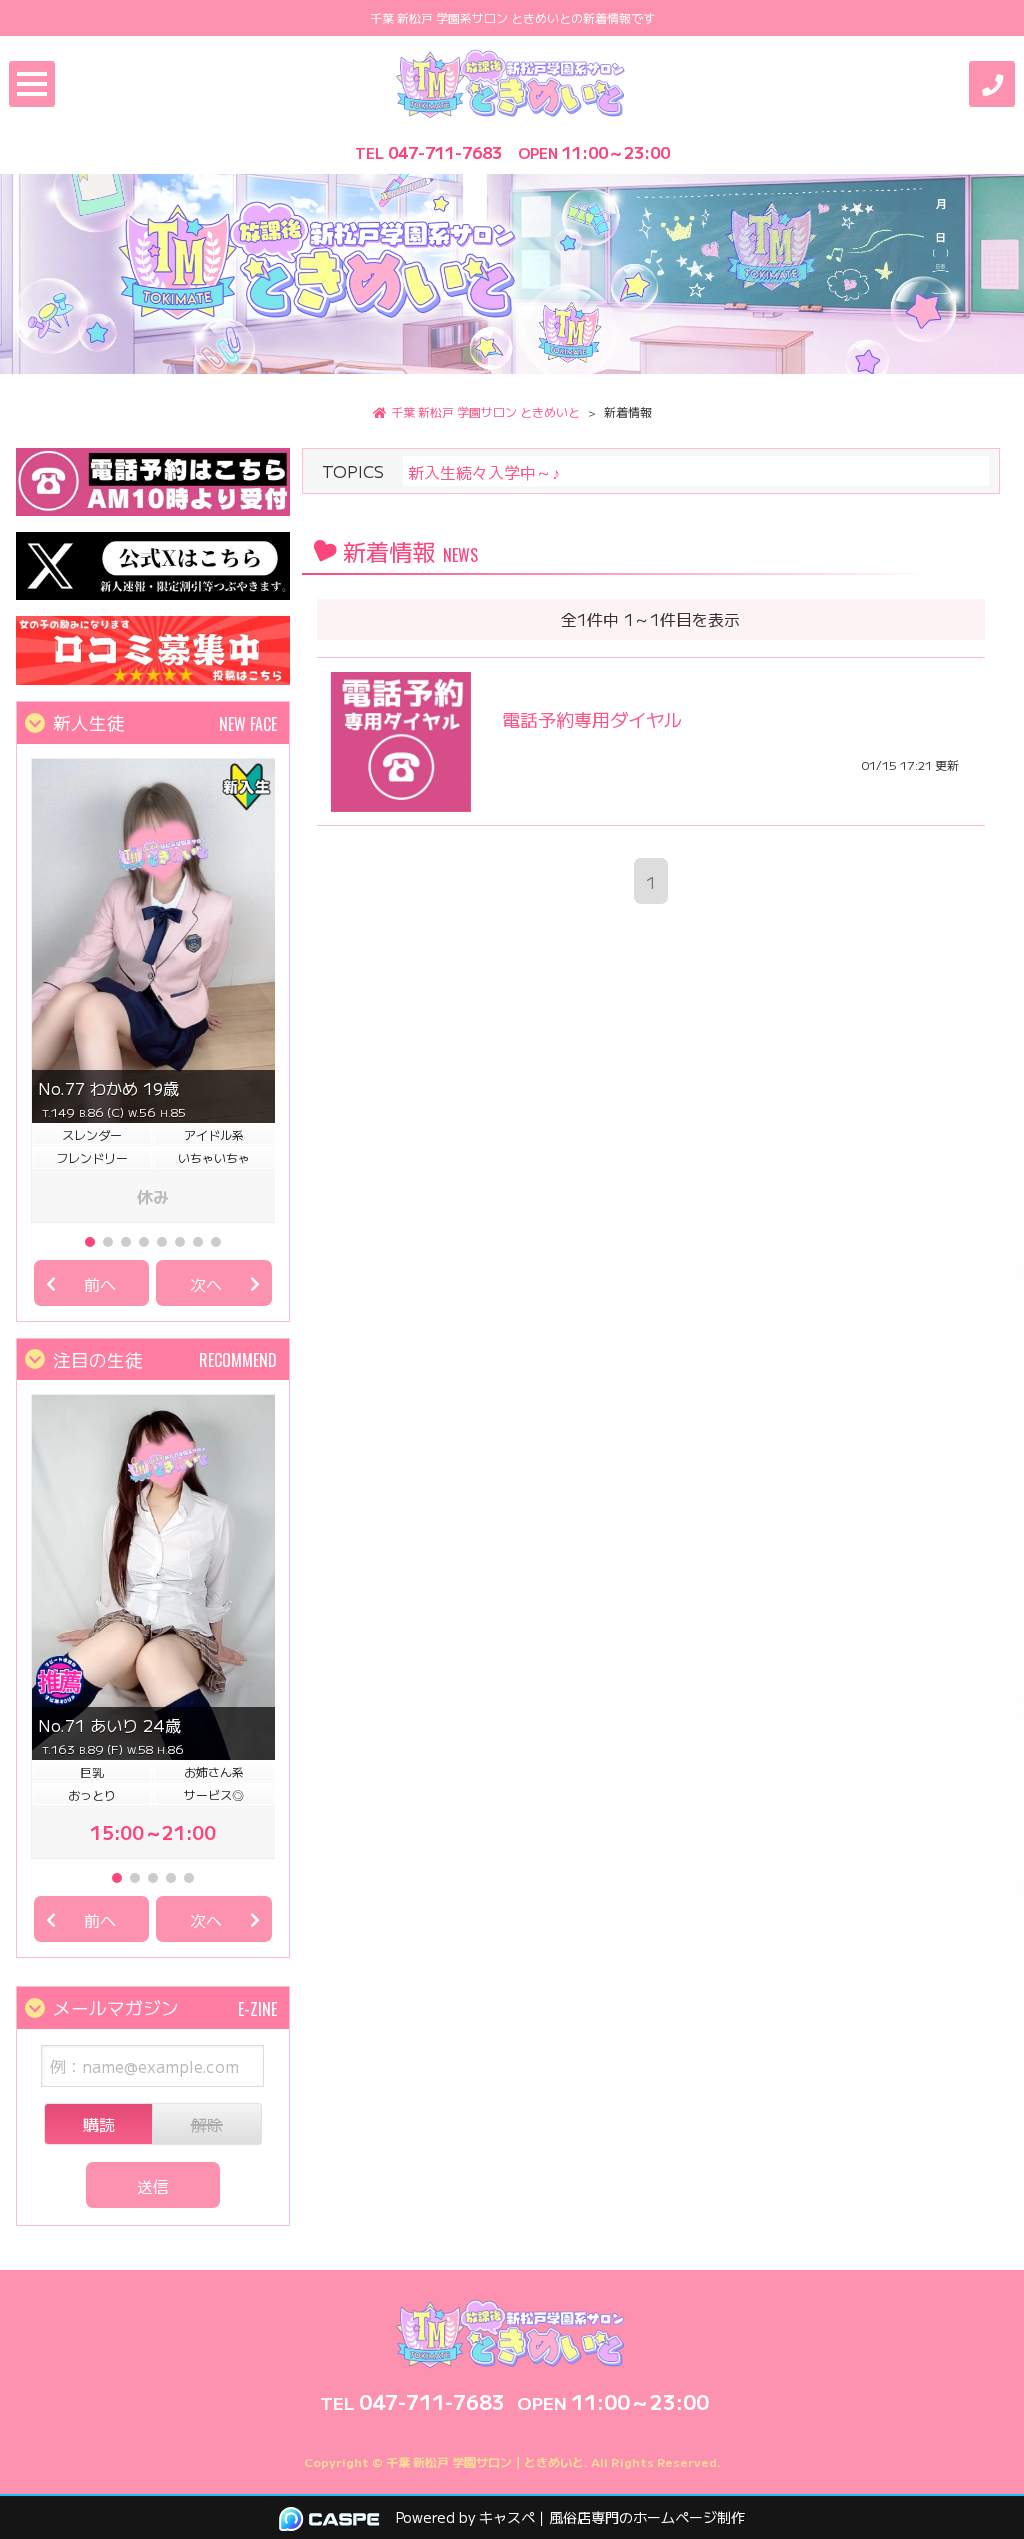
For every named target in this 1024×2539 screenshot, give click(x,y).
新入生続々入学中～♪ (484, 472)
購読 (99, 2124)
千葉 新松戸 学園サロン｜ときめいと (485, 2461)
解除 (207, 2124)
